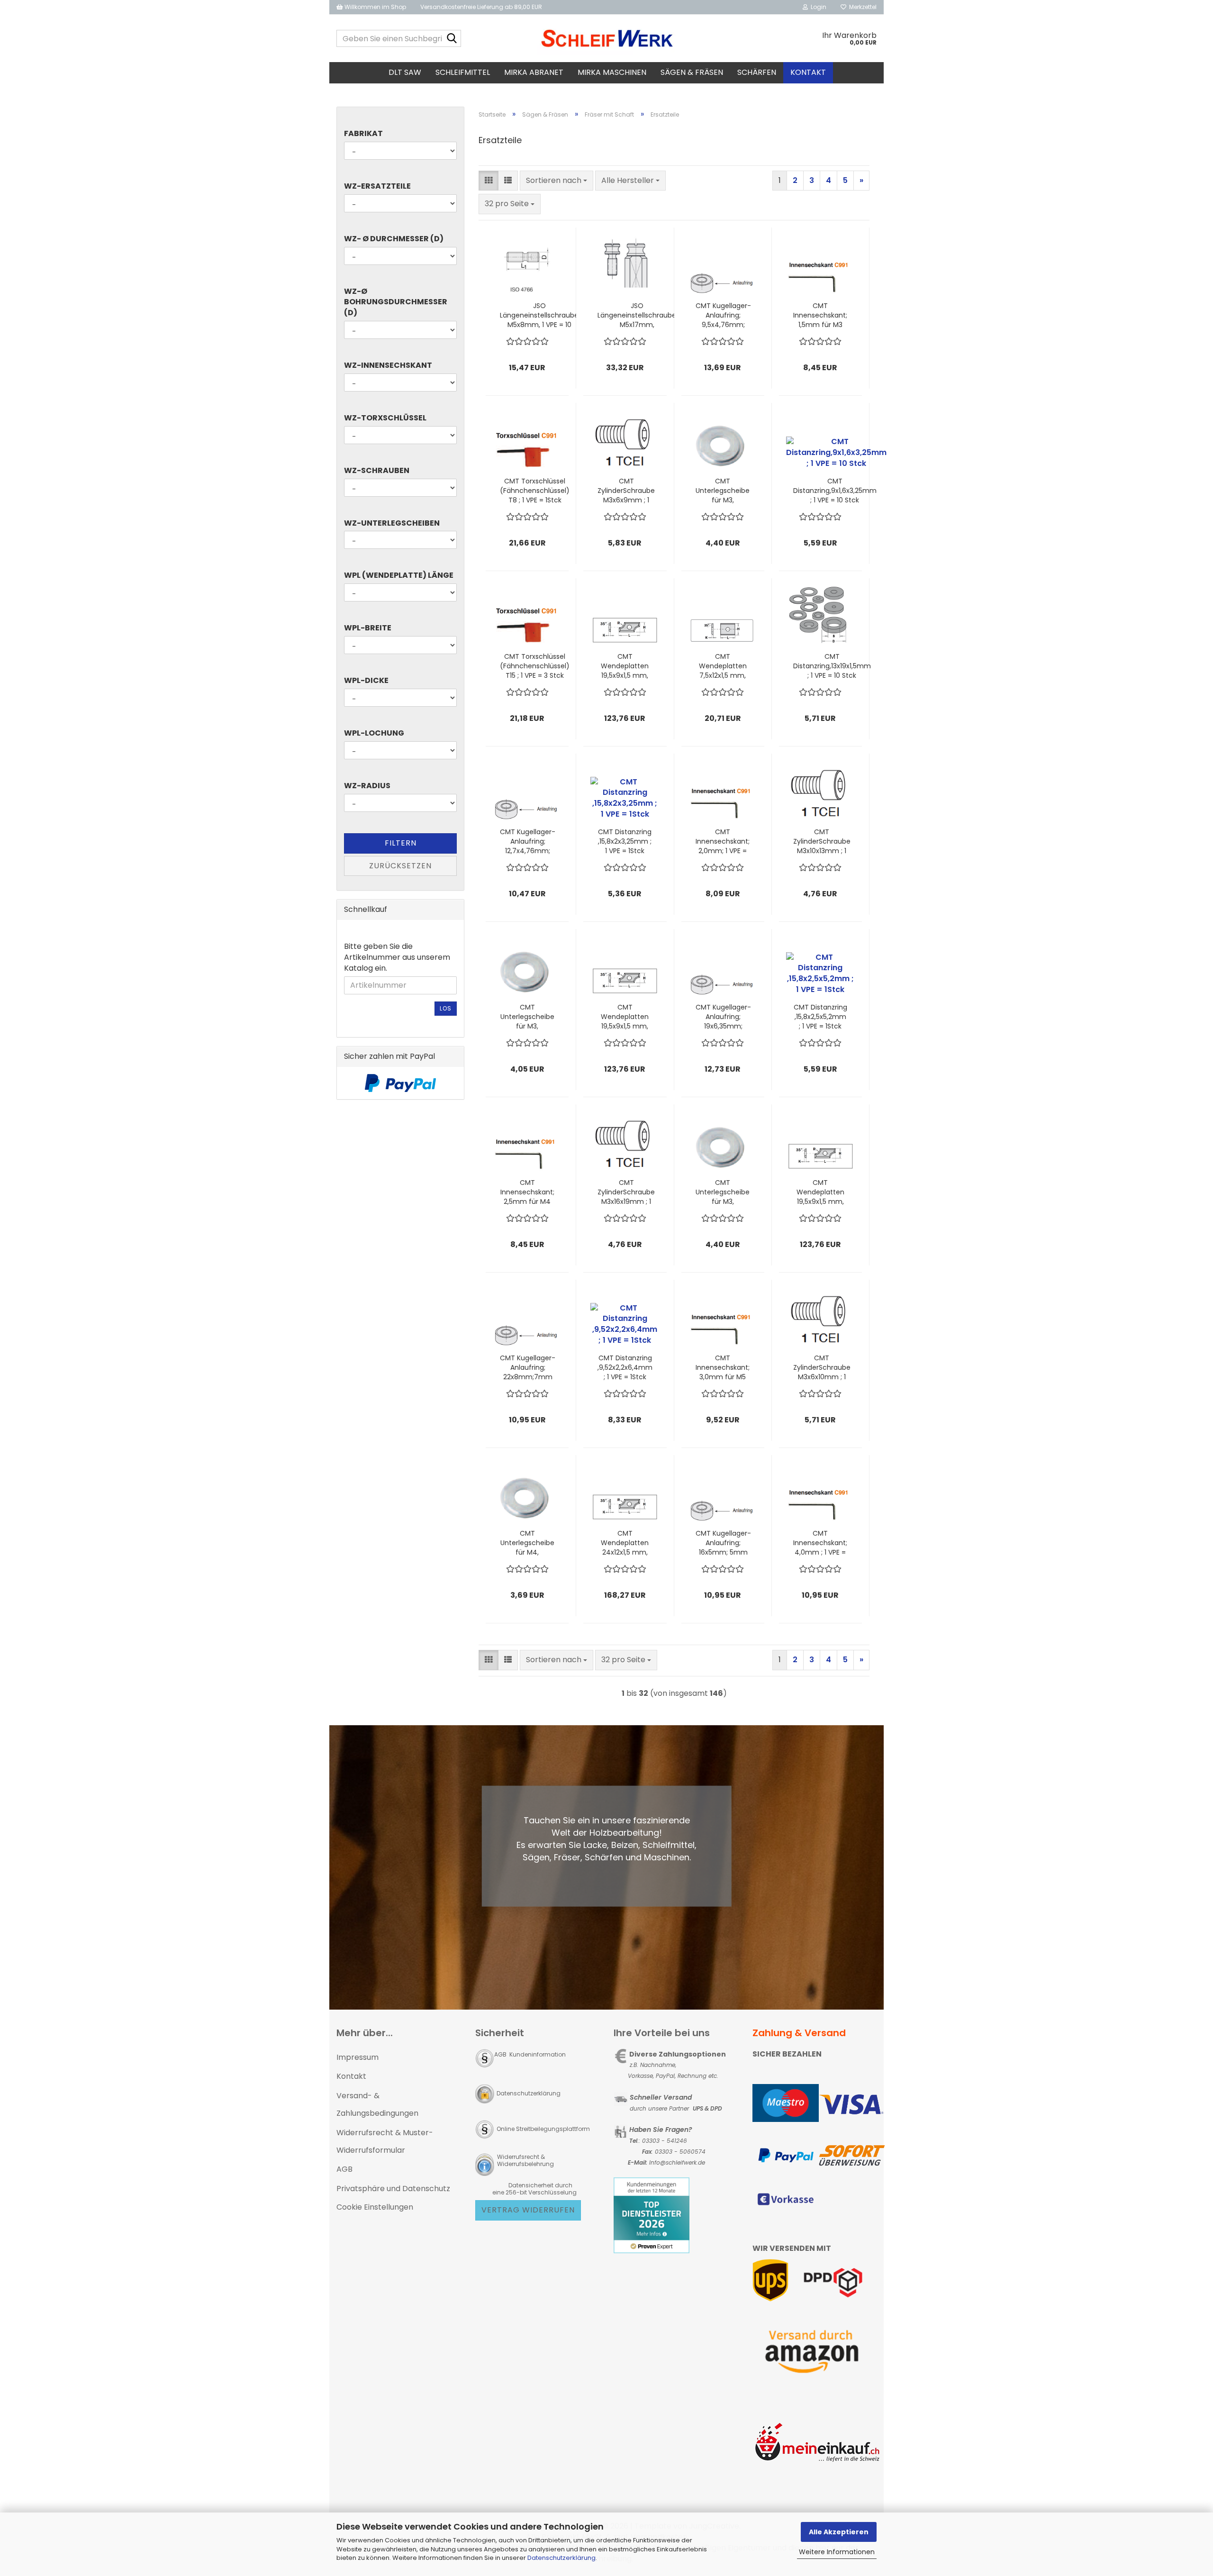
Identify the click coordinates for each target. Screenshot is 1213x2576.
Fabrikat (363, 134)
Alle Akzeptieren (839, 2532)
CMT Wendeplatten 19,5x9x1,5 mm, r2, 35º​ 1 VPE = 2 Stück (625, 666)
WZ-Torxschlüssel (385, 418)
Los (446, 1008)
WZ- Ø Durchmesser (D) (394, 239)
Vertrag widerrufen (528, 2210)
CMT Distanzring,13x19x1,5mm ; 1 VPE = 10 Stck (832, 666)
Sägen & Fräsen (692, 72)
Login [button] (817, 7)
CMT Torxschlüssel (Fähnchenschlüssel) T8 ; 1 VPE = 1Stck (535, 491)
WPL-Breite (368, 628)
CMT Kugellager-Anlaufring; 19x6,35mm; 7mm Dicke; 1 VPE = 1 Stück (723, 1017)
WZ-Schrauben (377, 471)
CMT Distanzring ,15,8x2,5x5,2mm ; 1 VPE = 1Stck (820, 1017)
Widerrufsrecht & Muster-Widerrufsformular (385, 2141)
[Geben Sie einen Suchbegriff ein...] (452, 39)
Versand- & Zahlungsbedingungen (377, 2104)
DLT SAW (405, 72)
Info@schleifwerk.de (677, 2162)
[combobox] (557, 181)
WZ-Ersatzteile (377, 186)
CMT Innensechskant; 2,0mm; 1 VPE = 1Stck (723, 841)
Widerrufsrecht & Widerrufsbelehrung (525, 2160)
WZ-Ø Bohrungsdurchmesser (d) (396, 302)
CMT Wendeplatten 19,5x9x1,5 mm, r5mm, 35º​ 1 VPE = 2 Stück (820, 1192)
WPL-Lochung (374, 733)
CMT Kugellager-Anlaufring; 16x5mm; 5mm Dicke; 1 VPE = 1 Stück (723, 1543)
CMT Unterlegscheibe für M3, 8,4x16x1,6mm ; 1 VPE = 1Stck (527, 1017)
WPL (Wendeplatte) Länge (399, 575)
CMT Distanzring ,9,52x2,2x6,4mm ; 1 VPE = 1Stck (625, 1367)
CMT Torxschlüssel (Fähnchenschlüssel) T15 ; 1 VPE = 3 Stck (535, 666)
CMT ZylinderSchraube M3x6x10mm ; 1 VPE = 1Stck (822, 1367)
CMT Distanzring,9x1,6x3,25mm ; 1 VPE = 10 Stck (835, 491)
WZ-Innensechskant (388, 365)
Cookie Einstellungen (375, 2207)
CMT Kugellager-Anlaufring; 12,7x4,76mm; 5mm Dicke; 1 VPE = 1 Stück (528, 841)
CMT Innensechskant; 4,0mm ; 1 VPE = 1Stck (820, 1543)
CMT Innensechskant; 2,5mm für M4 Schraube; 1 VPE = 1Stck (527, 1192)
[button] (489, 181)
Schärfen (757, 72)
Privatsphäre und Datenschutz (393, 2189)
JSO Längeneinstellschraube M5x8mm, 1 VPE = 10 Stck (539, 315)
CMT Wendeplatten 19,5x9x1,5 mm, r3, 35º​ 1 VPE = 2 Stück (625, 1017)
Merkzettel (861, 7)
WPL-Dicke (366, 681)
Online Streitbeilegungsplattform (543, 2129)
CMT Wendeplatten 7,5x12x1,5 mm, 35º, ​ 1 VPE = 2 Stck (723, 666)
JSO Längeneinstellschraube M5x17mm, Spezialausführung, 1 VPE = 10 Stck (637, 315)
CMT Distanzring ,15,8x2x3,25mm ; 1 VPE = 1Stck (625, 841)
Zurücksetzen (400, 866)
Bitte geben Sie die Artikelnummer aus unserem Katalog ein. (397, 957)
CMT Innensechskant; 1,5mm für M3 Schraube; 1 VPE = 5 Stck (820, 315)
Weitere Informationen (837, 2552)
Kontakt (808, 72)
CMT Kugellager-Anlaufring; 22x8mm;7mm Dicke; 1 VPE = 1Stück (528, 1367)
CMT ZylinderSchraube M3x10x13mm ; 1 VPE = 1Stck (822, 841)
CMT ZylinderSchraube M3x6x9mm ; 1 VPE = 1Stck (626, 491)
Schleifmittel (463, 72)
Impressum (358, 2057)
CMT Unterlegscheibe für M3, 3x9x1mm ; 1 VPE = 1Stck (723, 1192)
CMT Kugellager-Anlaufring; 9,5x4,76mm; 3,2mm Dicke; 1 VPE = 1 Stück (723, 315)
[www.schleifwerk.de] (607, 38)
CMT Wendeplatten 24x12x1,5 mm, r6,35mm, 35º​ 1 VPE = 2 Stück (625, 1543)
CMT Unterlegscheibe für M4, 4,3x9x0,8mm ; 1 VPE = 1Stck (527, 1543)
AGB (344, 2169)
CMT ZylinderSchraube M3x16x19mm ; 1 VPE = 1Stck (626, 1192)
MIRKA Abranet (534, 72)
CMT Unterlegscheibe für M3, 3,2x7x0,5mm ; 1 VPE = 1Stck (723, 491)
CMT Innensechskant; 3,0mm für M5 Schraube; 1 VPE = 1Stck (723, 1367)
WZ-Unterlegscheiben (392, 523)
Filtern (401, 843)
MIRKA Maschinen (612, 72)
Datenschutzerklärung (561, 2558)
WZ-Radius (367, 786)
